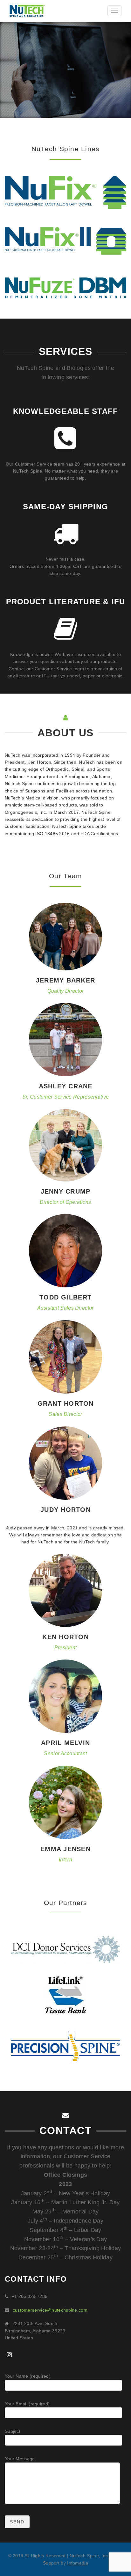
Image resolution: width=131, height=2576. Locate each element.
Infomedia (78, 2563)
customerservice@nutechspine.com (50, 2310)
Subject (13, 2431)
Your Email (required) (27, 2404)
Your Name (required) (28, 2376)
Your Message (20, 2459)
